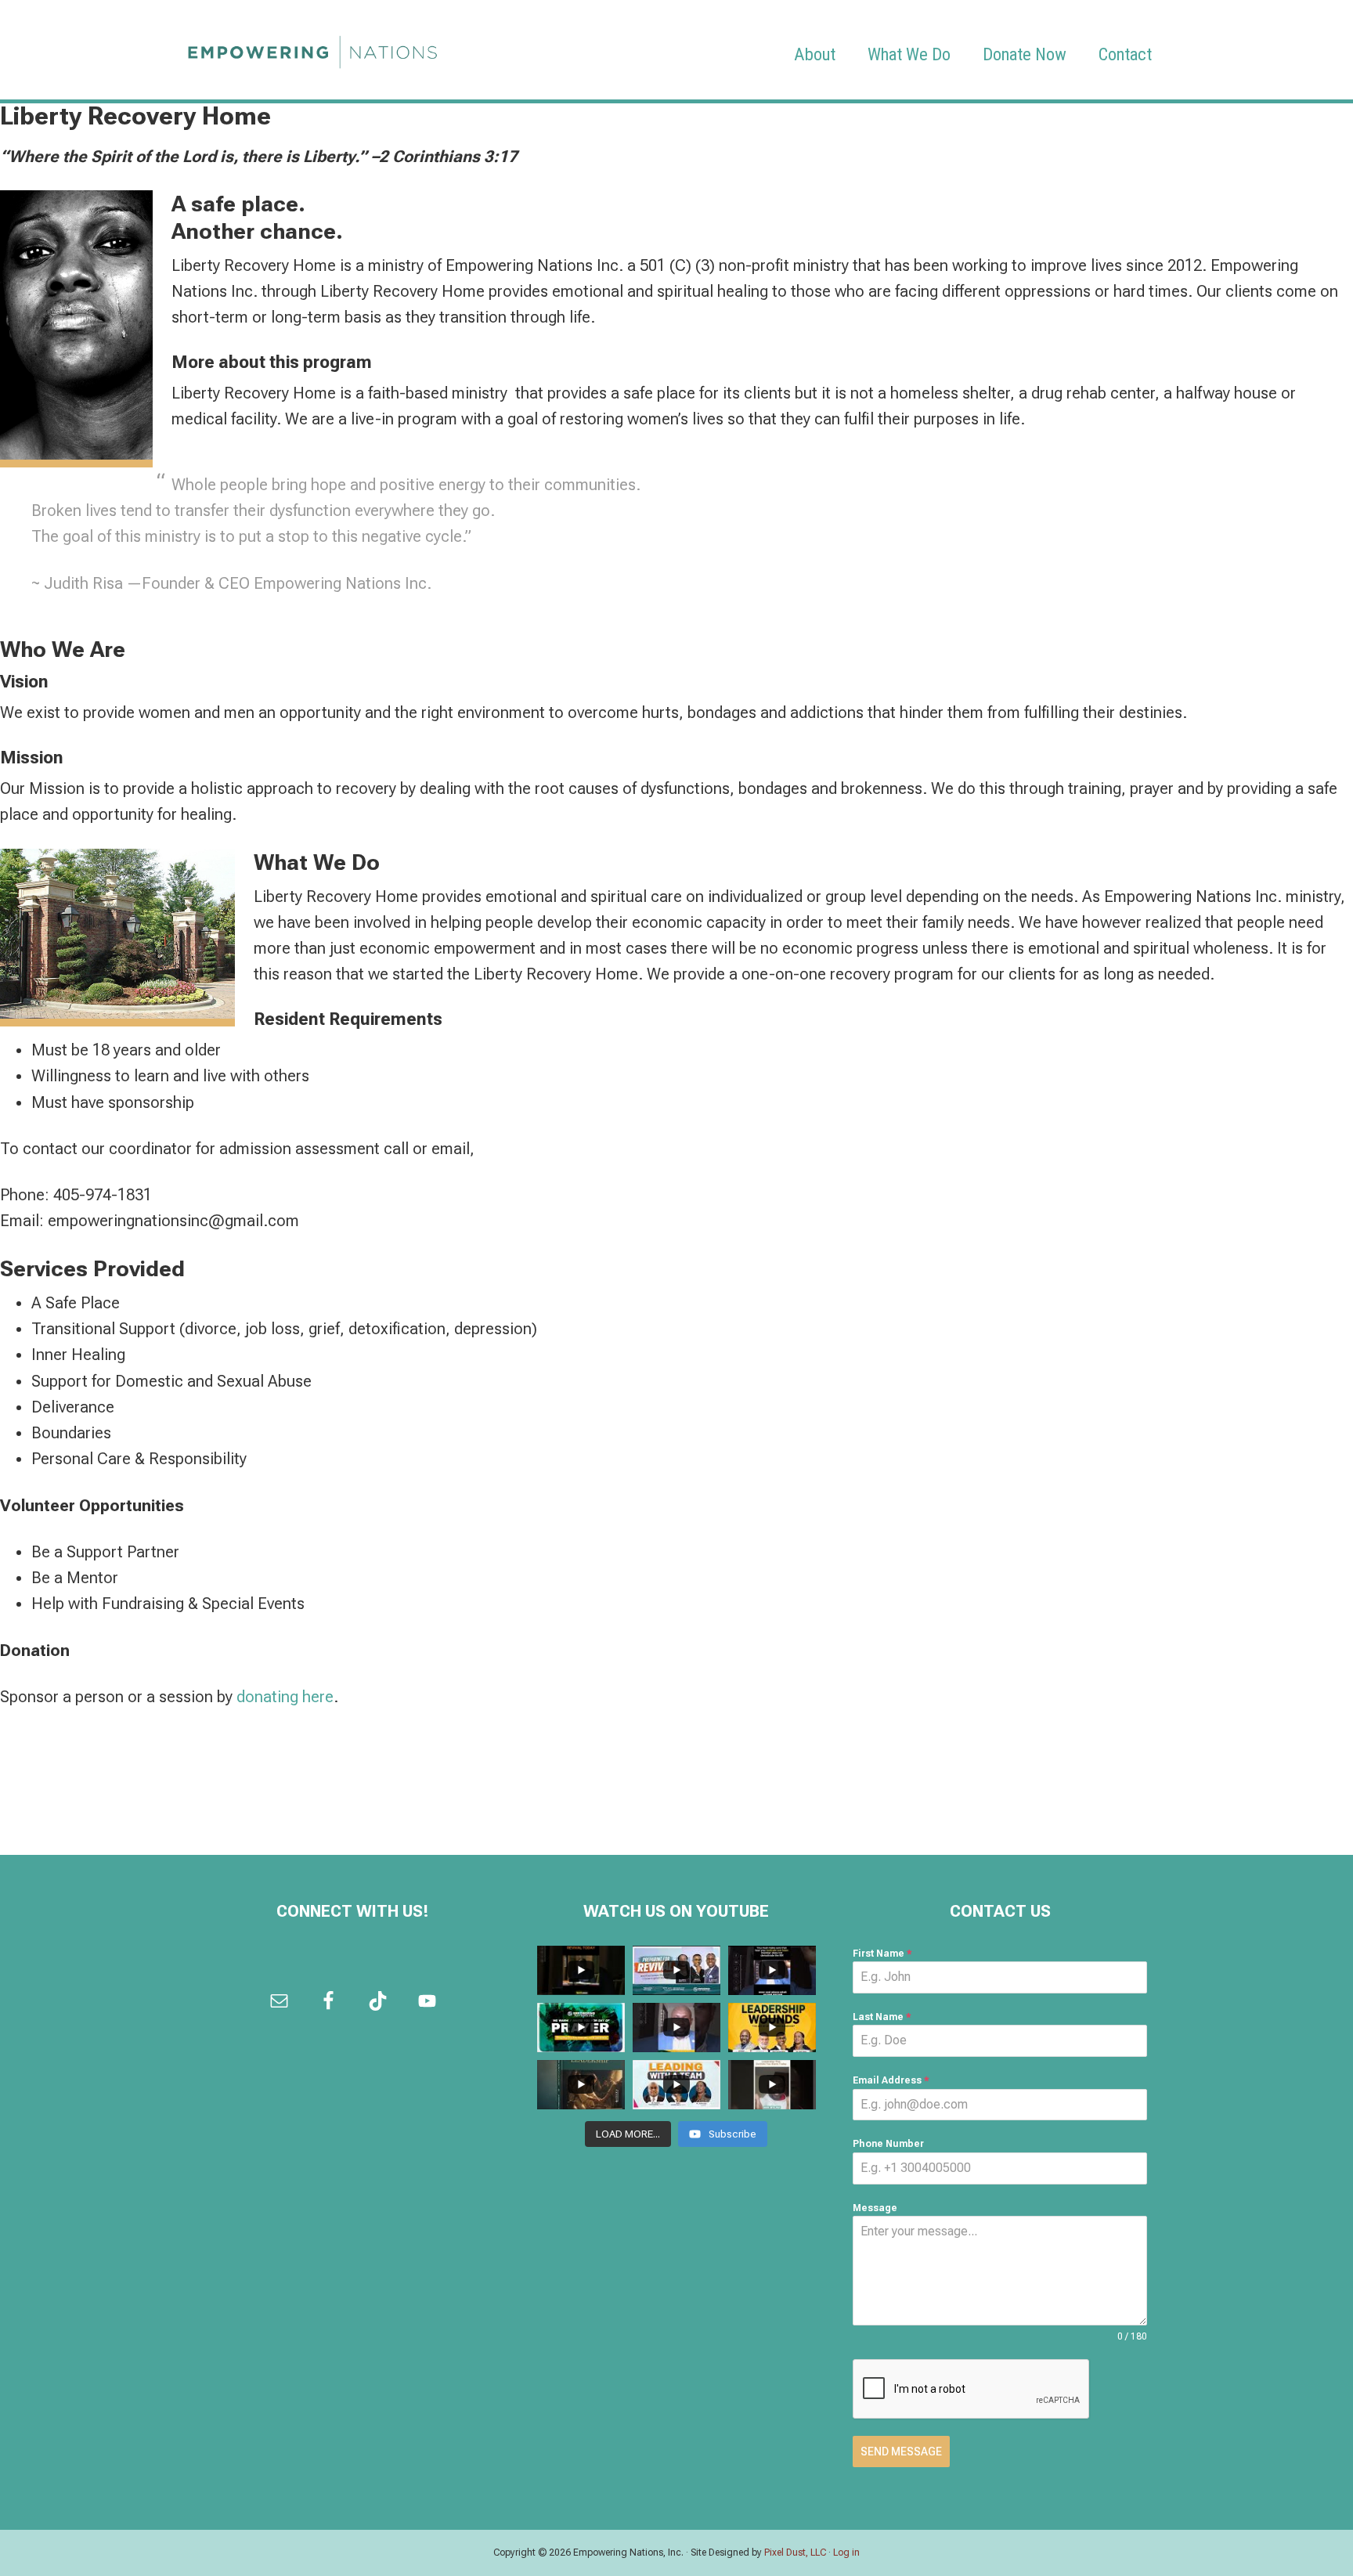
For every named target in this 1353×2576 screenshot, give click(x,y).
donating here (285, 1697)
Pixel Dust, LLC (795, 2553)
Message (875, 2208)
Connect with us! (353, 1911)
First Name (882, 1954)
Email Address (891, 2080)
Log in (846, 2553)
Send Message (901, 2452)
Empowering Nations (312, 48)
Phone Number (888, 2144)
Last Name (882, 2017)
